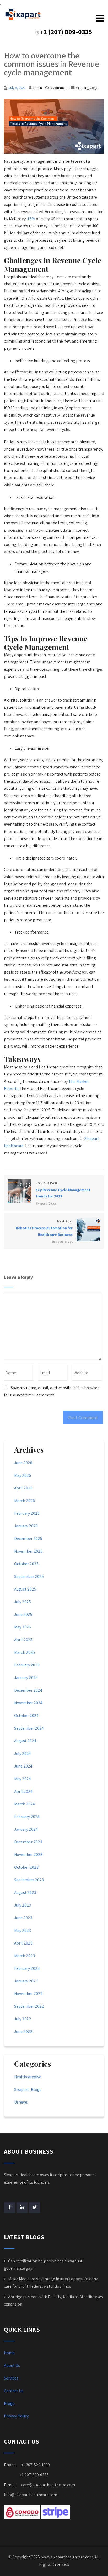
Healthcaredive (28, 2077)
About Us (12, 2365)
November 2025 (28, 1551)
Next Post (44, 1228)
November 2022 (28, 1994)
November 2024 (28, 1703)
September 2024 (29, 1728)
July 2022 (23, 2019)
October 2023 (26, 1867)
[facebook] (9, 2207)
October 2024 (26, 1716)
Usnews (21, 2102)
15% (31, 219)
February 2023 (27, 1968)
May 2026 (23, 1475)
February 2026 (27, 1513)
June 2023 (23, 1918)
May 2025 (23, 1627)
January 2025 (26, 1678)
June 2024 (23, 1766)
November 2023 (28, 1855)
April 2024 (23, 1791)
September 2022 (29, 2006)
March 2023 (25, 1956)
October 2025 (26, 1564)
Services (11, 2378)
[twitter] (35, 2207)
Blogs (9, 2403)
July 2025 (23, 1602)
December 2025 (28, 1539)
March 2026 (25, 1501)
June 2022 (23, 2032)
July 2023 (23, 1905)
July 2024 (23, 1753)
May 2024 (23, 1779)
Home (9, 2353)
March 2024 (25, 1804)
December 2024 (28, 1690)
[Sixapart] (23, 14)
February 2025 (27, 1665)
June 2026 (23, 1463)
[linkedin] (22, 2207)
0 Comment (59, 88)
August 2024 (25, 1741)
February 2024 (27, 1817)
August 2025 (25, 1589)
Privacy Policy (16, 2416)
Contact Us (14, 2391)
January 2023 (26, 1981)
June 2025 (23, 1614)
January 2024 (26, 1829)
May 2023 (23, 1930)
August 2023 (25, 1892)
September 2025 (29, 1576)
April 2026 (23, 1488)
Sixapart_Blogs (86, 88)
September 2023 (29, 1880)
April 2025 (23, 1640)
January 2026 (26, 1526)
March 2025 (25, 1652)
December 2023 (28, 1842)
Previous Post (63, 1190)
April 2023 (23, 1943)
